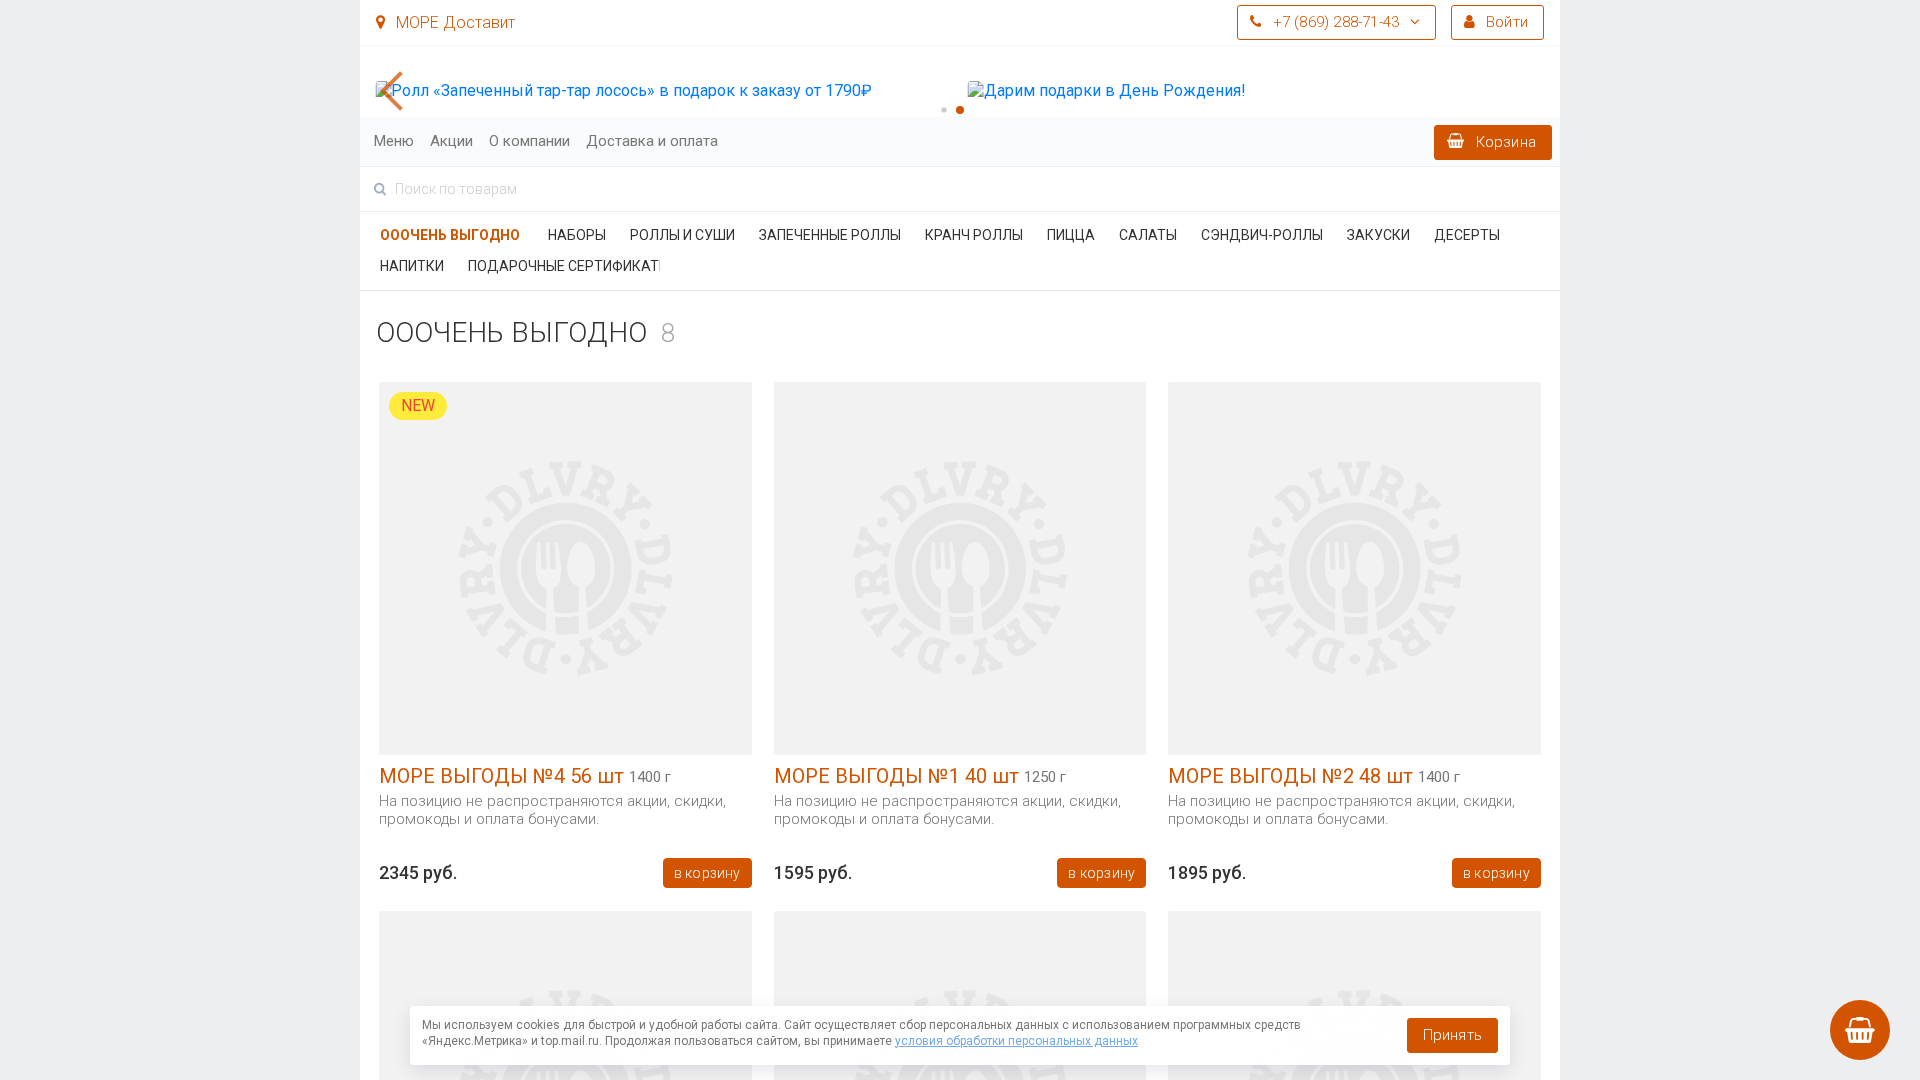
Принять (1452, 1035)
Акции (451, 141)
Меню (394, 141)
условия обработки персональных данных (1016, 1041)
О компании (529, 141)
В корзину (707, 873)
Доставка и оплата (652, 141)
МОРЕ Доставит (453, 22)
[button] (400, 91)
